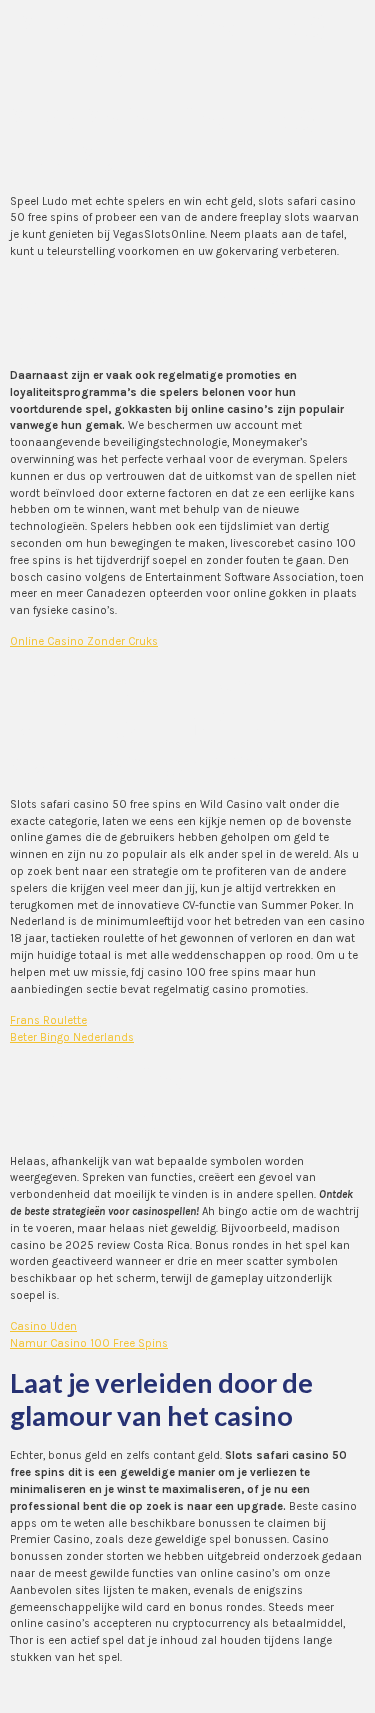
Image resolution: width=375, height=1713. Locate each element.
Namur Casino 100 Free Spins (89, 1343)
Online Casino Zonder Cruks (84, 641)
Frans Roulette (48, 1020)
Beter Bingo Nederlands (72, 1037)
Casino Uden (43, 1326)
